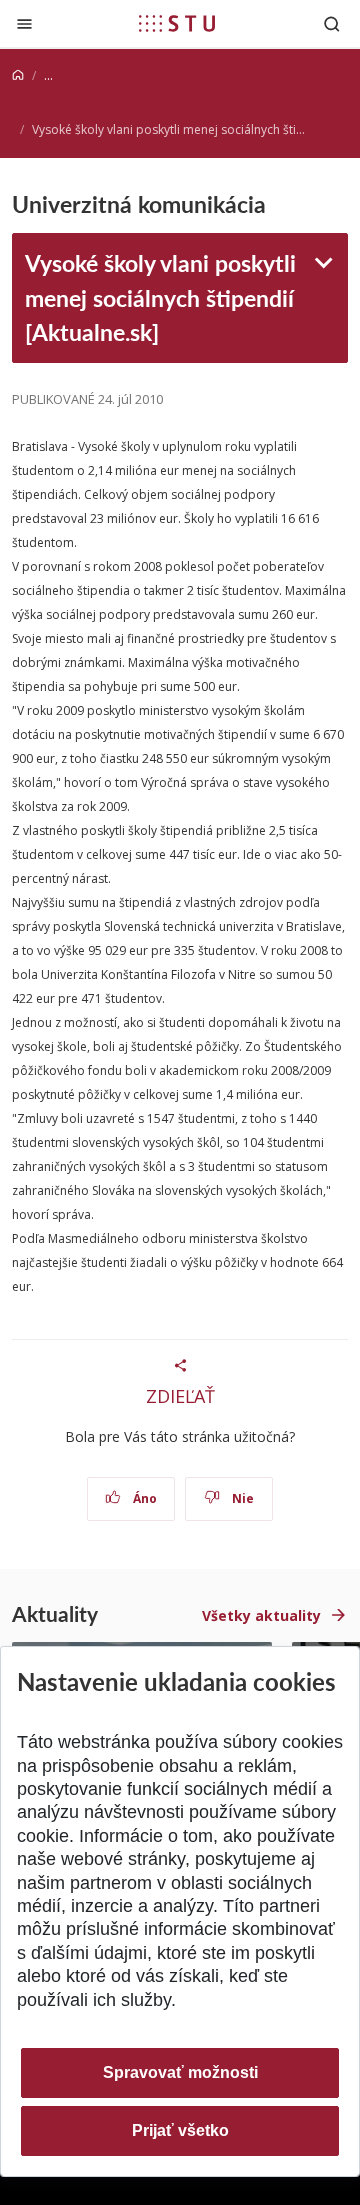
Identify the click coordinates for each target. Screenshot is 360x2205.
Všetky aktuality (261, 1615)
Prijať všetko (180, 2130)
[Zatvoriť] (24, 23)
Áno (143, 1498)
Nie (241, 1498)
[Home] (18, 75)
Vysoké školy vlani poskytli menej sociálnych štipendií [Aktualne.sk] (160, 297)
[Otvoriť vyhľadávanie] (332, 23)
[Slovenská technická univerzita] (177, 23)
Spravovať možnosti (180, 2072)
